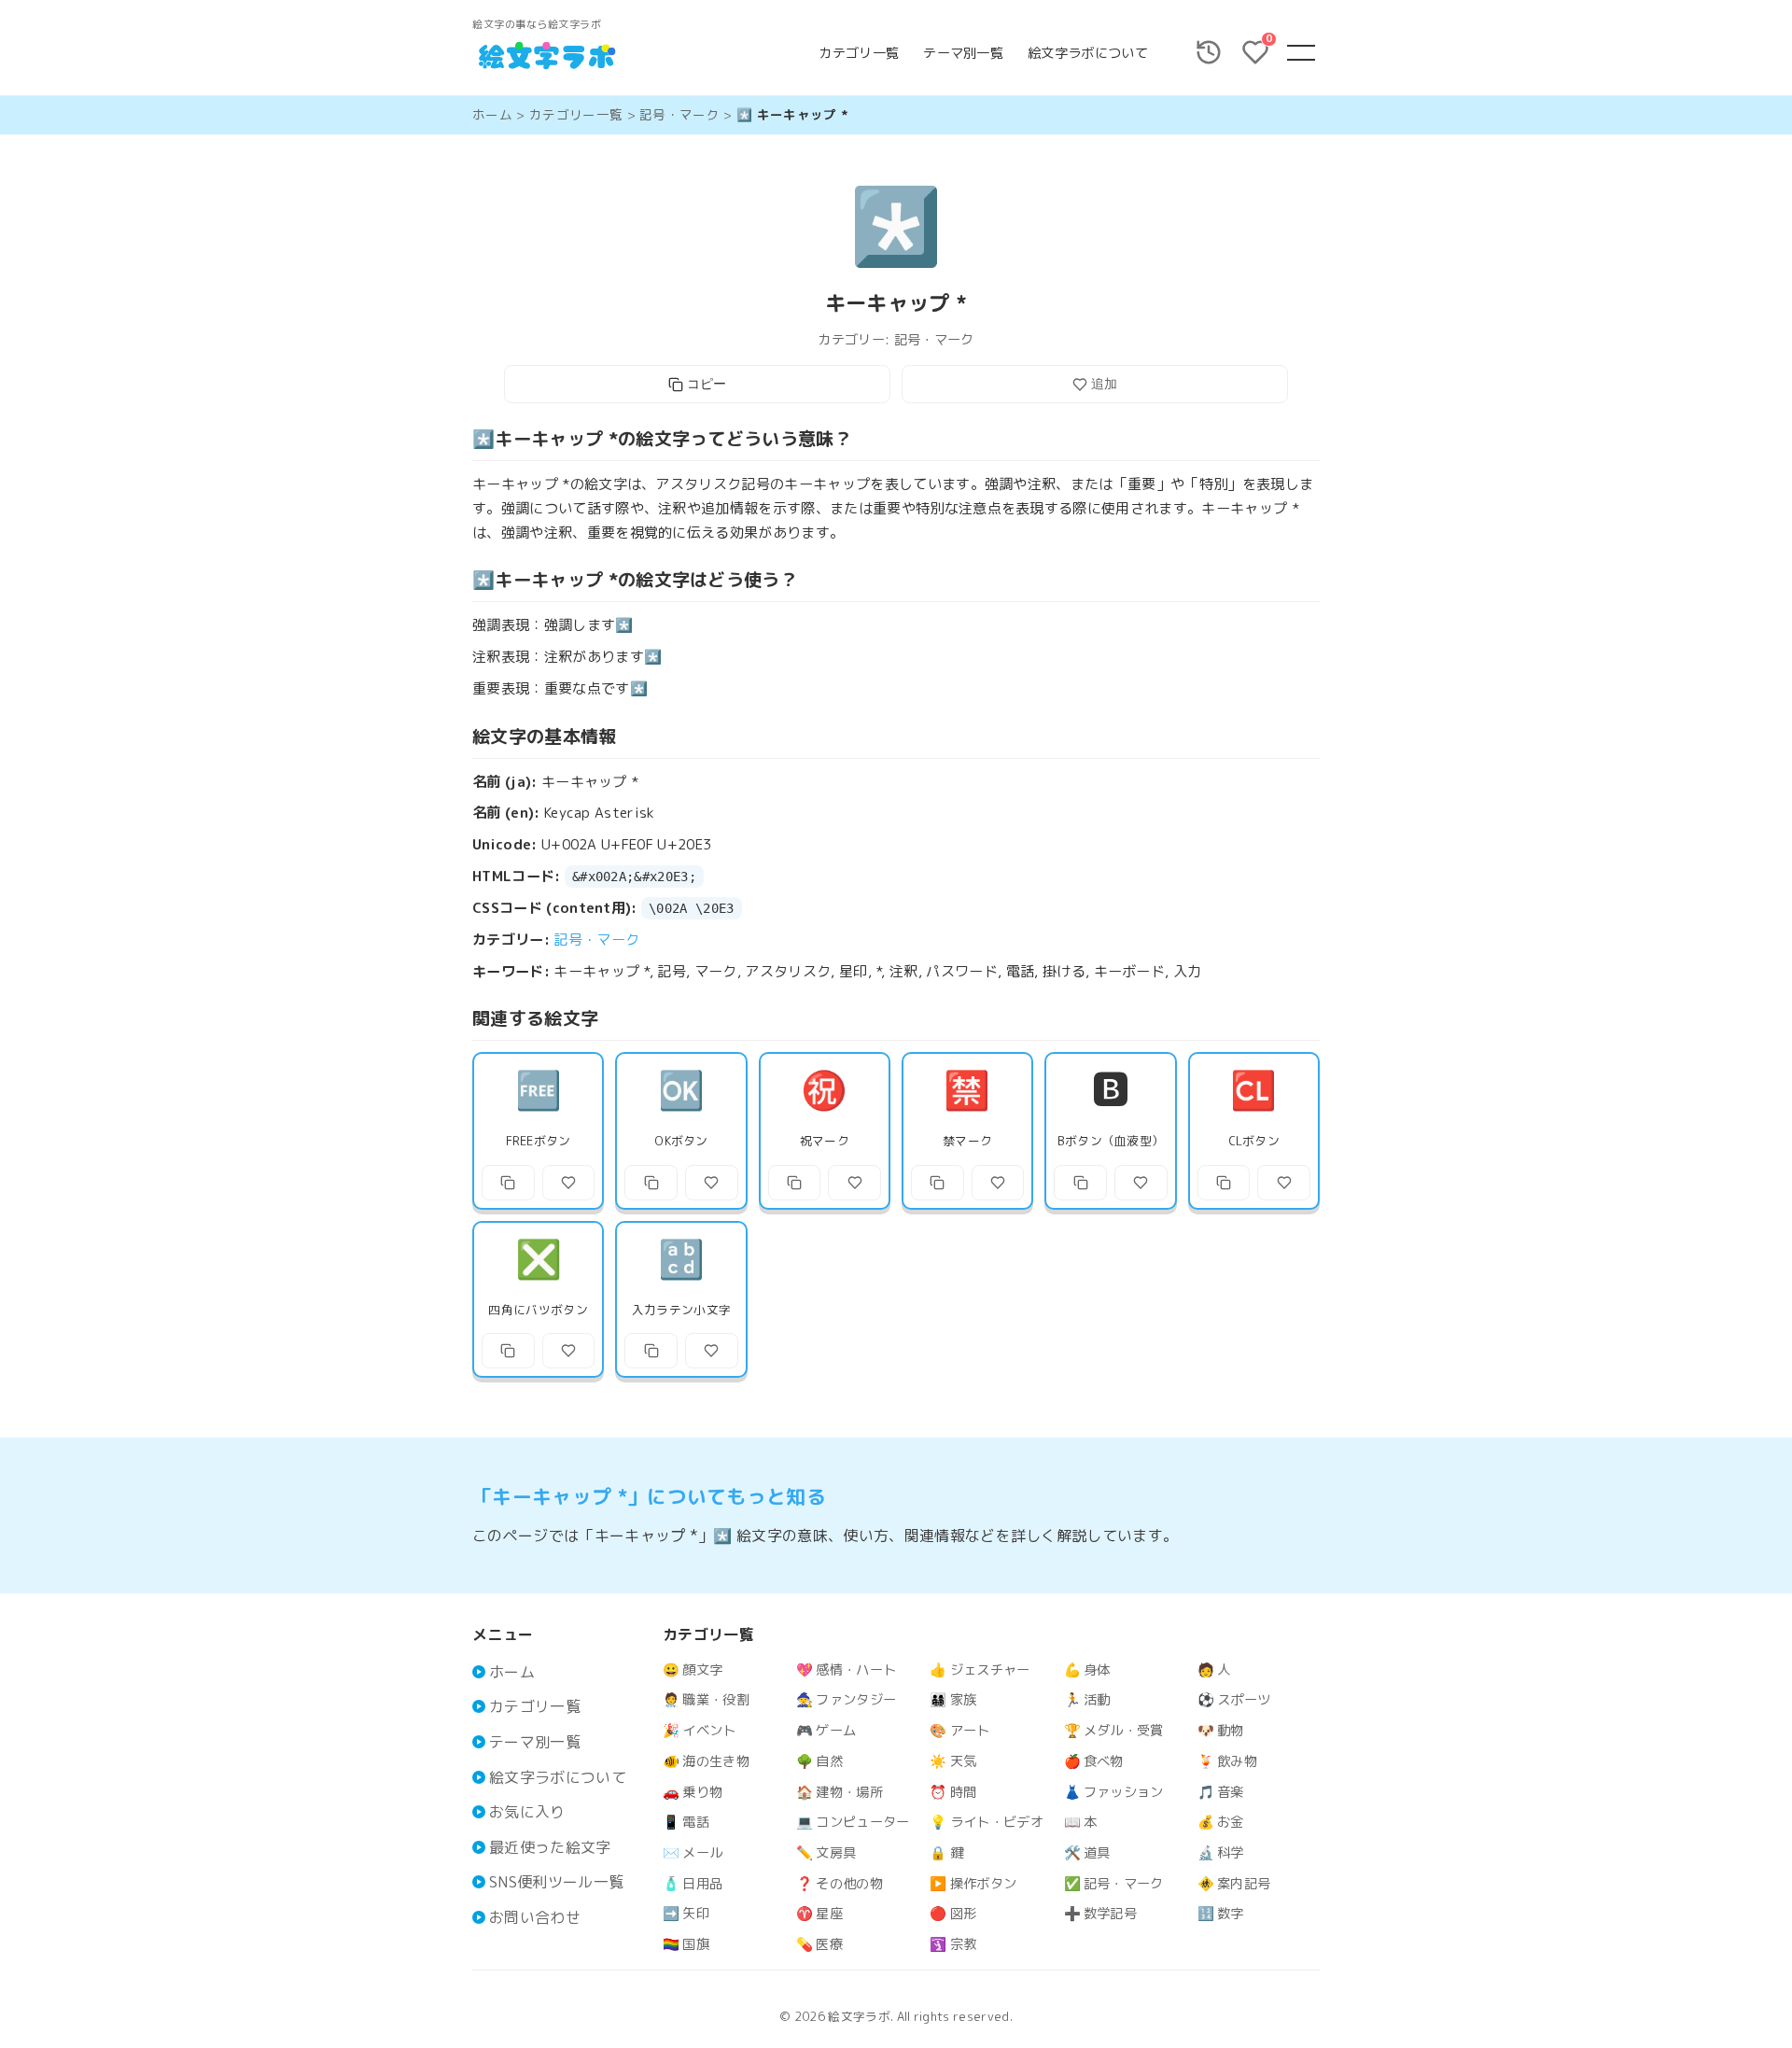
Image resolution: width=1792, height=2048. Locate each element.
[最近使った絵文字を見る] (1209, 52)
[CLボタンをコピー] (1224, 1183)
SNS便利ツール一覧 (556, 1882)
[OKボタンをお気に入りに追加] (712, 1183)
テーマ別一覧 (963, 53)
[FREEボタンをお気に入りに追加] (569, 1183)
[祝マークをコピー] (795, 1183)
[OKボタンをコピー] (651, 1183)
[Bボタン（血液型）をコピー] (1080, 1183)
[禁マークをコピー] (938, 1183)
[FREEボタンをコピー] (508, 1183)
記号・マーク (679, 114)
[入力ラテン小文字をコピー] (651, 1351)
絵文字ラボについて (1088, 53)
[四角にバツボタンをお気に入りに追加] (569, 1351)
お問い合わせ (535, 1917)
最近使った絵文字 (550, 1847)
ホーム (492, 114)
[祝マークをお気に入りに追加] (854, 1183)
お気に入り (527, 1812)
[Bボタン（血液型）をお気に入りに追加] (1141, 1183)
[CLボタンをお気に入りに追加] (1284, 1183)
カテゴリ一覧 (859, 53)
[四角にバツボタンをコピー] (508, 1351)
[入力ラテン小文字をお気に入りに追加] (712, 1351)
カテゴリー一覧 (576, 114)
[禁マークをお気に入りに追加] (998, 1183)
